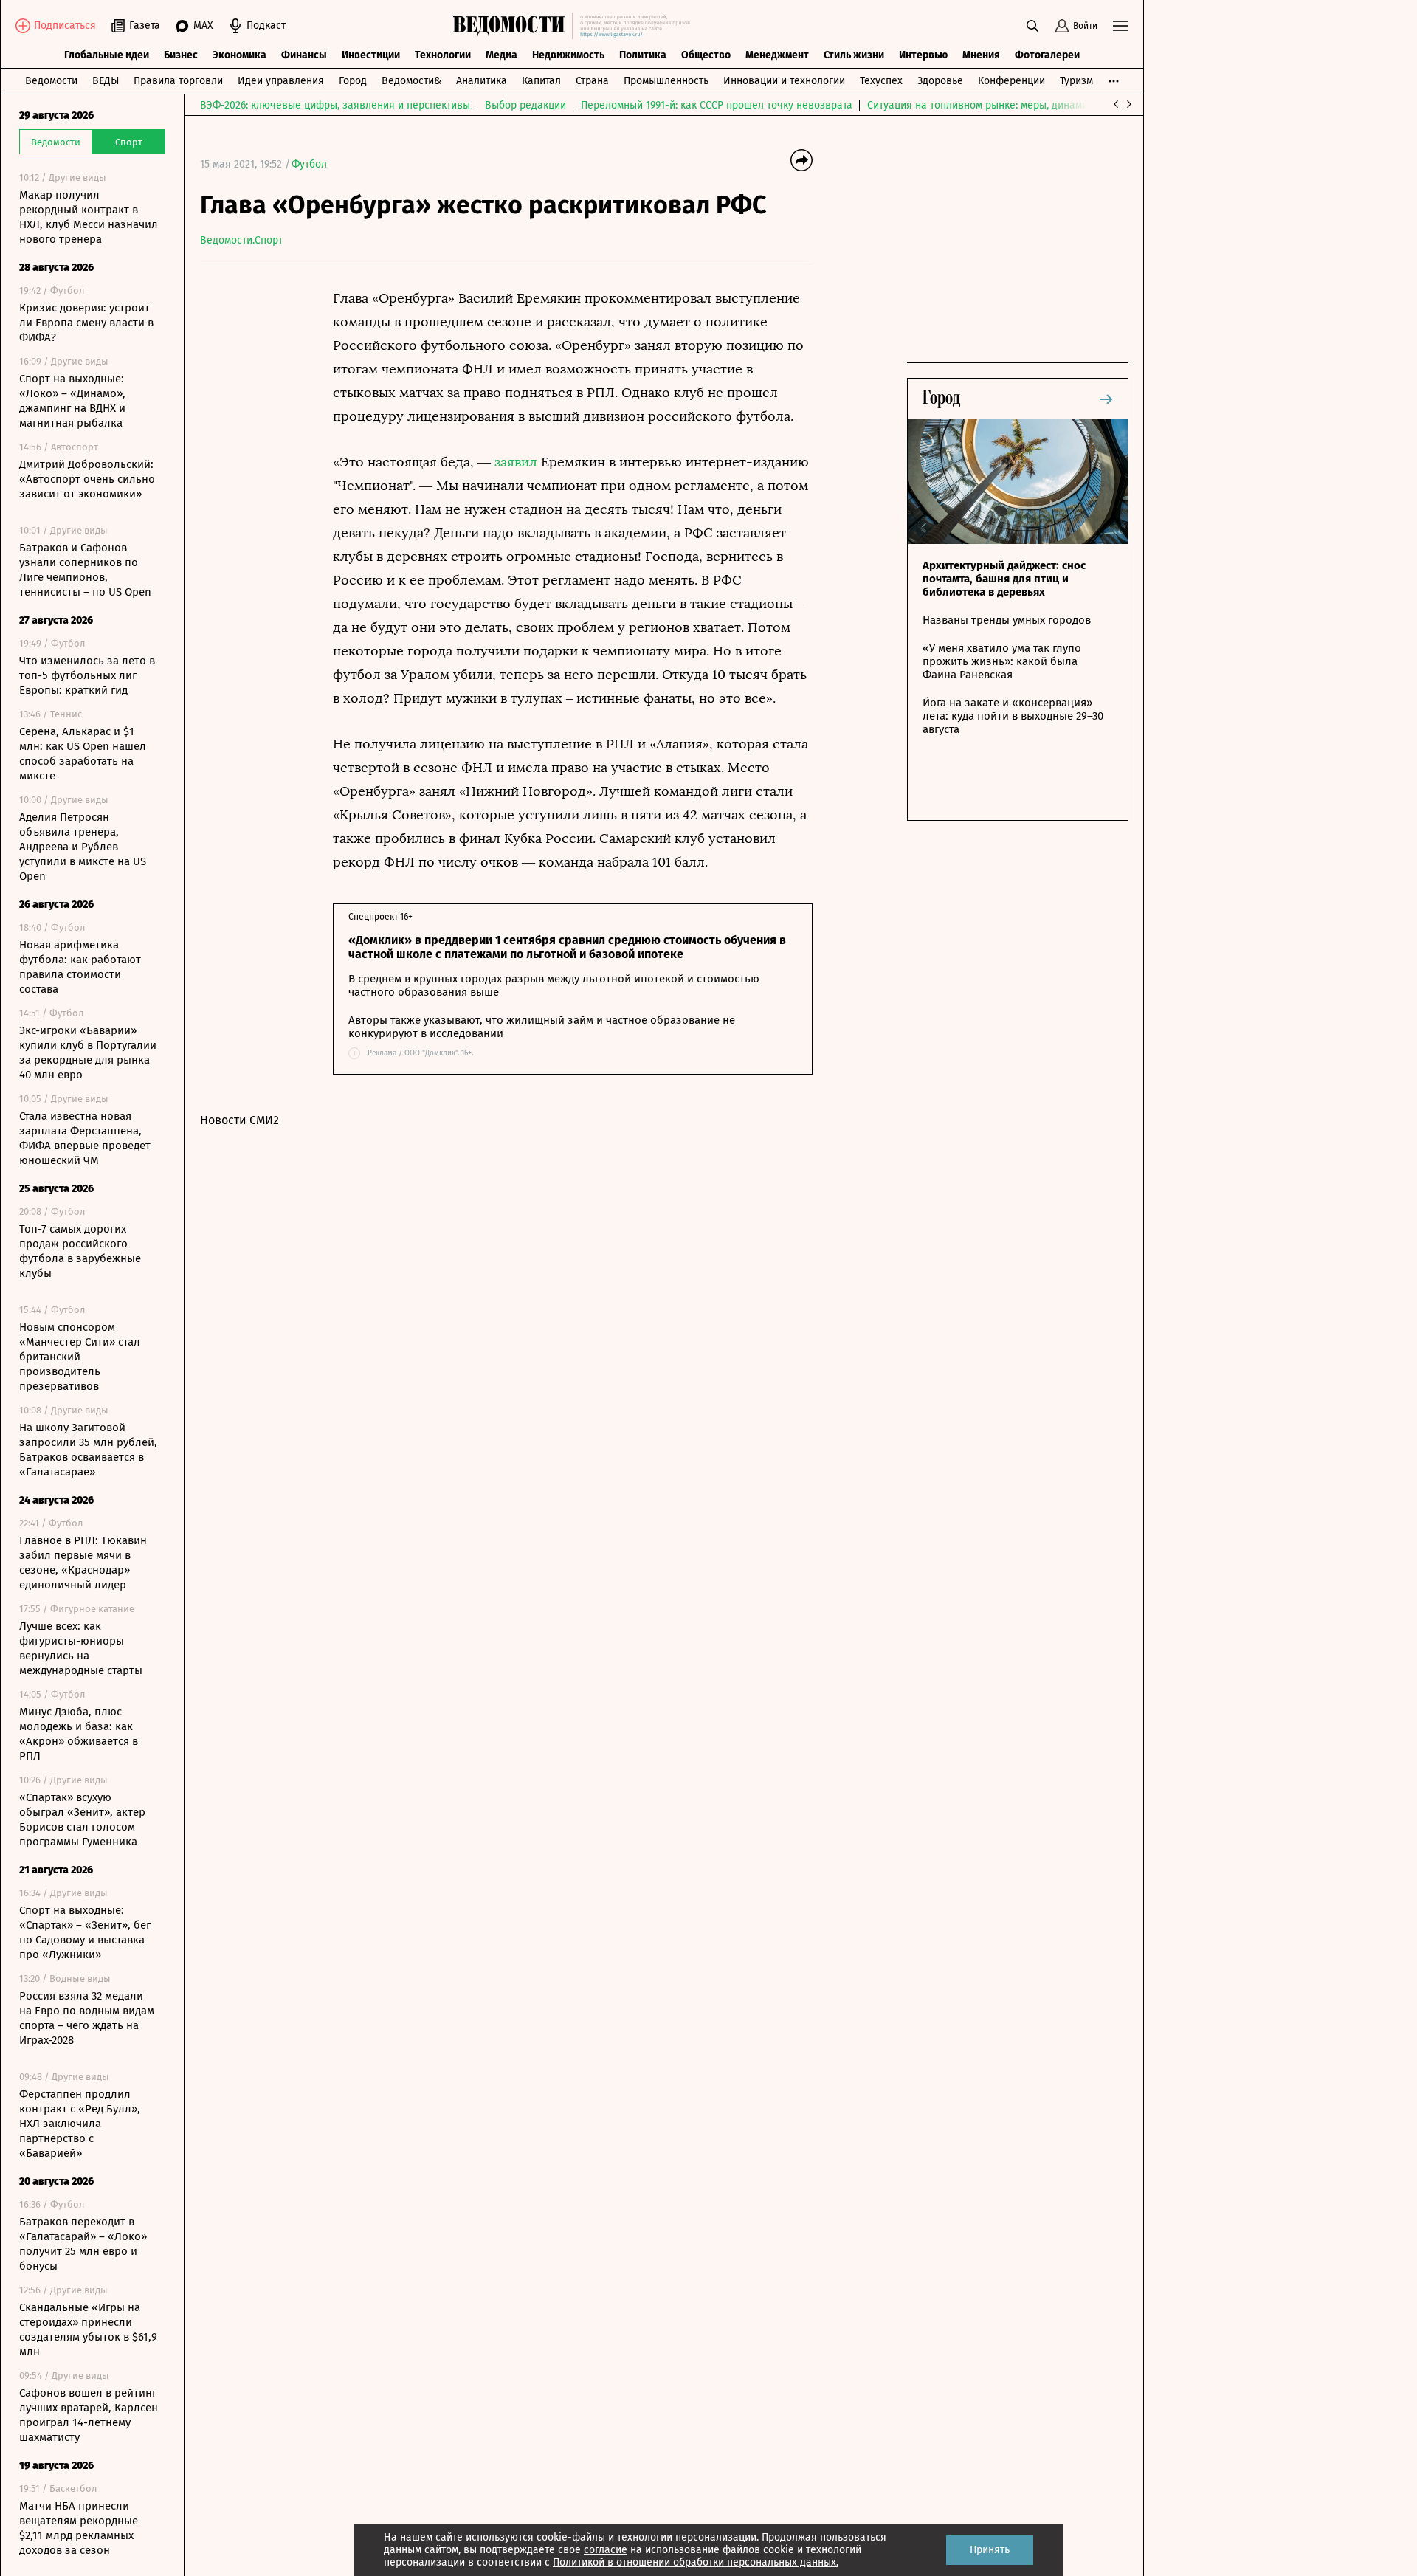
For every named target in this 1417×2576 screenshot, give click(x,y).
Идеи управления (281, 81)
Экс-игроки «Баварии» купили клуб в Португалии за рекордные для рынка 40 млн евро (88, 1053)
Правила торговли (178, 81)
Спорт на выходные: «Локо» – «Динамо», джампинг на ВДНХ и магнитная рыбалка (72, 401)
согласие (606, 2550)
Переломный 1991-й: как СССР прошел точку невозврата (717, 105)
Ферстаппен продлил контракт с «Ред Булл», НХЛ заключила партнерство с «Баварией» (80, 2124)
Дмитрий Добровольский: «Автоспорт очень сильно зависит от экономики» (87, 479)
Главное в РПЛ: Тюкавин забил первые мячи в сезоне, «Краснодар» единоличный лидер (83, 1563)
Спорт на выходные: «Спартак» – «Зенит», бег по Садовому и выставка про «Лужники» (85, 1932)
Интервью (923, 55)
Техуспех (881, 81)
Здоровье (940, 81)
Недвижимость (568, 55)
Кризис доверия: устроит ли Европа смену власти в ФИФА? (86, 323)
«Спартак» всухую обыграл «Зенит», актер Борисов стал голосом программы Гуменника (82, 1819)
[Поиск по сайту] (1032, 26)
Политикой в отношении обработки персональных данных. (696, 2562)
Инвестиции (371, 55)
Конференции (1011, 81)
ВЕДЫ (106, 81)
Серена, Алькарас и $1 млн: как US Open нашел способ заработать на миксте (83, 754)
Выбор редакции (525, 105)
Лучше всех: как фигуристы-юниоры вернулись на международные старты (81, 1648)
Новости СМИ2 (239, 1120)
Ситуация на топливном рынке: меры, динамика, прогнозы (1009, 105)
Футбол (309, 164)
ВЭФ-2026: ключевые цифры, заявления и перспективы (335, 105)
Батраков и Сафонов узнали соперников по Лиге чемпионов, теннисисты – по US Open (85, 570)
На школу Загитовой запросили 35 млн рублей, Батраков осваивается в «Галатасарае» (88, 1450)
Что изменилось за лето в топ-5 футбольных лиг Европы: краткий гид (87, 675)
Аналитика (482, 81)
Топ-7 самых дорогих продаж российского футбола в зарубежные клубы (80, 1251)
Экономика (239, 55)
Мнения (981, 55)
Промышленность (666, 81)
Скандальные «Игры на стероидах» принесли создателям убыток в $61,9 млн (88, 2329)
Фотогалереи (1047, 55)
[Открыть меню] (1120, 26)
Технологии (443, 55)
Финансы (304, 55)
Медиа (501, 55)
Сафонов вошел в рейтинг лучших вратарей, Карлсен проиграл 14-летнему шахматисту (89, 2415)
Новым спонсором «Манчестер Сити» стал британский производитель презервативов (80, 1357)
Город (353, 81)
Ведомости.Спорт (241, 240)
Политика (643, 55)
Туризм (1076, 81)
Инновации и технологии (784, 81)
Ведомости (51, 81)
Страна (592, 81)
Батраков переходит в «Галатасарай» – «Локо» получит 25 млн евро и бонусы (83, 2244)
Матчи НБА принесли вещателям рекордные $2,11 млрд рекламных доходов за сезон (79, 2528)
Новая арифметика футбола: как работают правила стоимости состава (80, 967)
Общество (706, 55)
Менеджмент (777, 55)
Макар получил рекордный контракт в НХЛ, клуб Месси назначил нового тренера (89, 217)
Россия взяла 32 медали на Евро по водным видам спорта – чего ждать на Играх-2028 (87, 2018)
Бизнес (181, 55)
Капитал (541, 81)
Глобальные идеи (107, 55)
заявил (518, 462)
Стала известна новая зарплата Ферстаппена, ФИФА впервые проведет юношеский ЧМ (85, 1138)
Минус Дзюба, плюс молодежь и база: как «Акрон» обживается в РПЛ (79, 1734)
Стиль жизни (854, 55)
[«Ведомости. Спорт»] (513, 26)
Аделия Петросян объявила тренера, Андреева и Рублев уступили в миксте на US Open (83, 847)
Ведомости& (411, 81)
